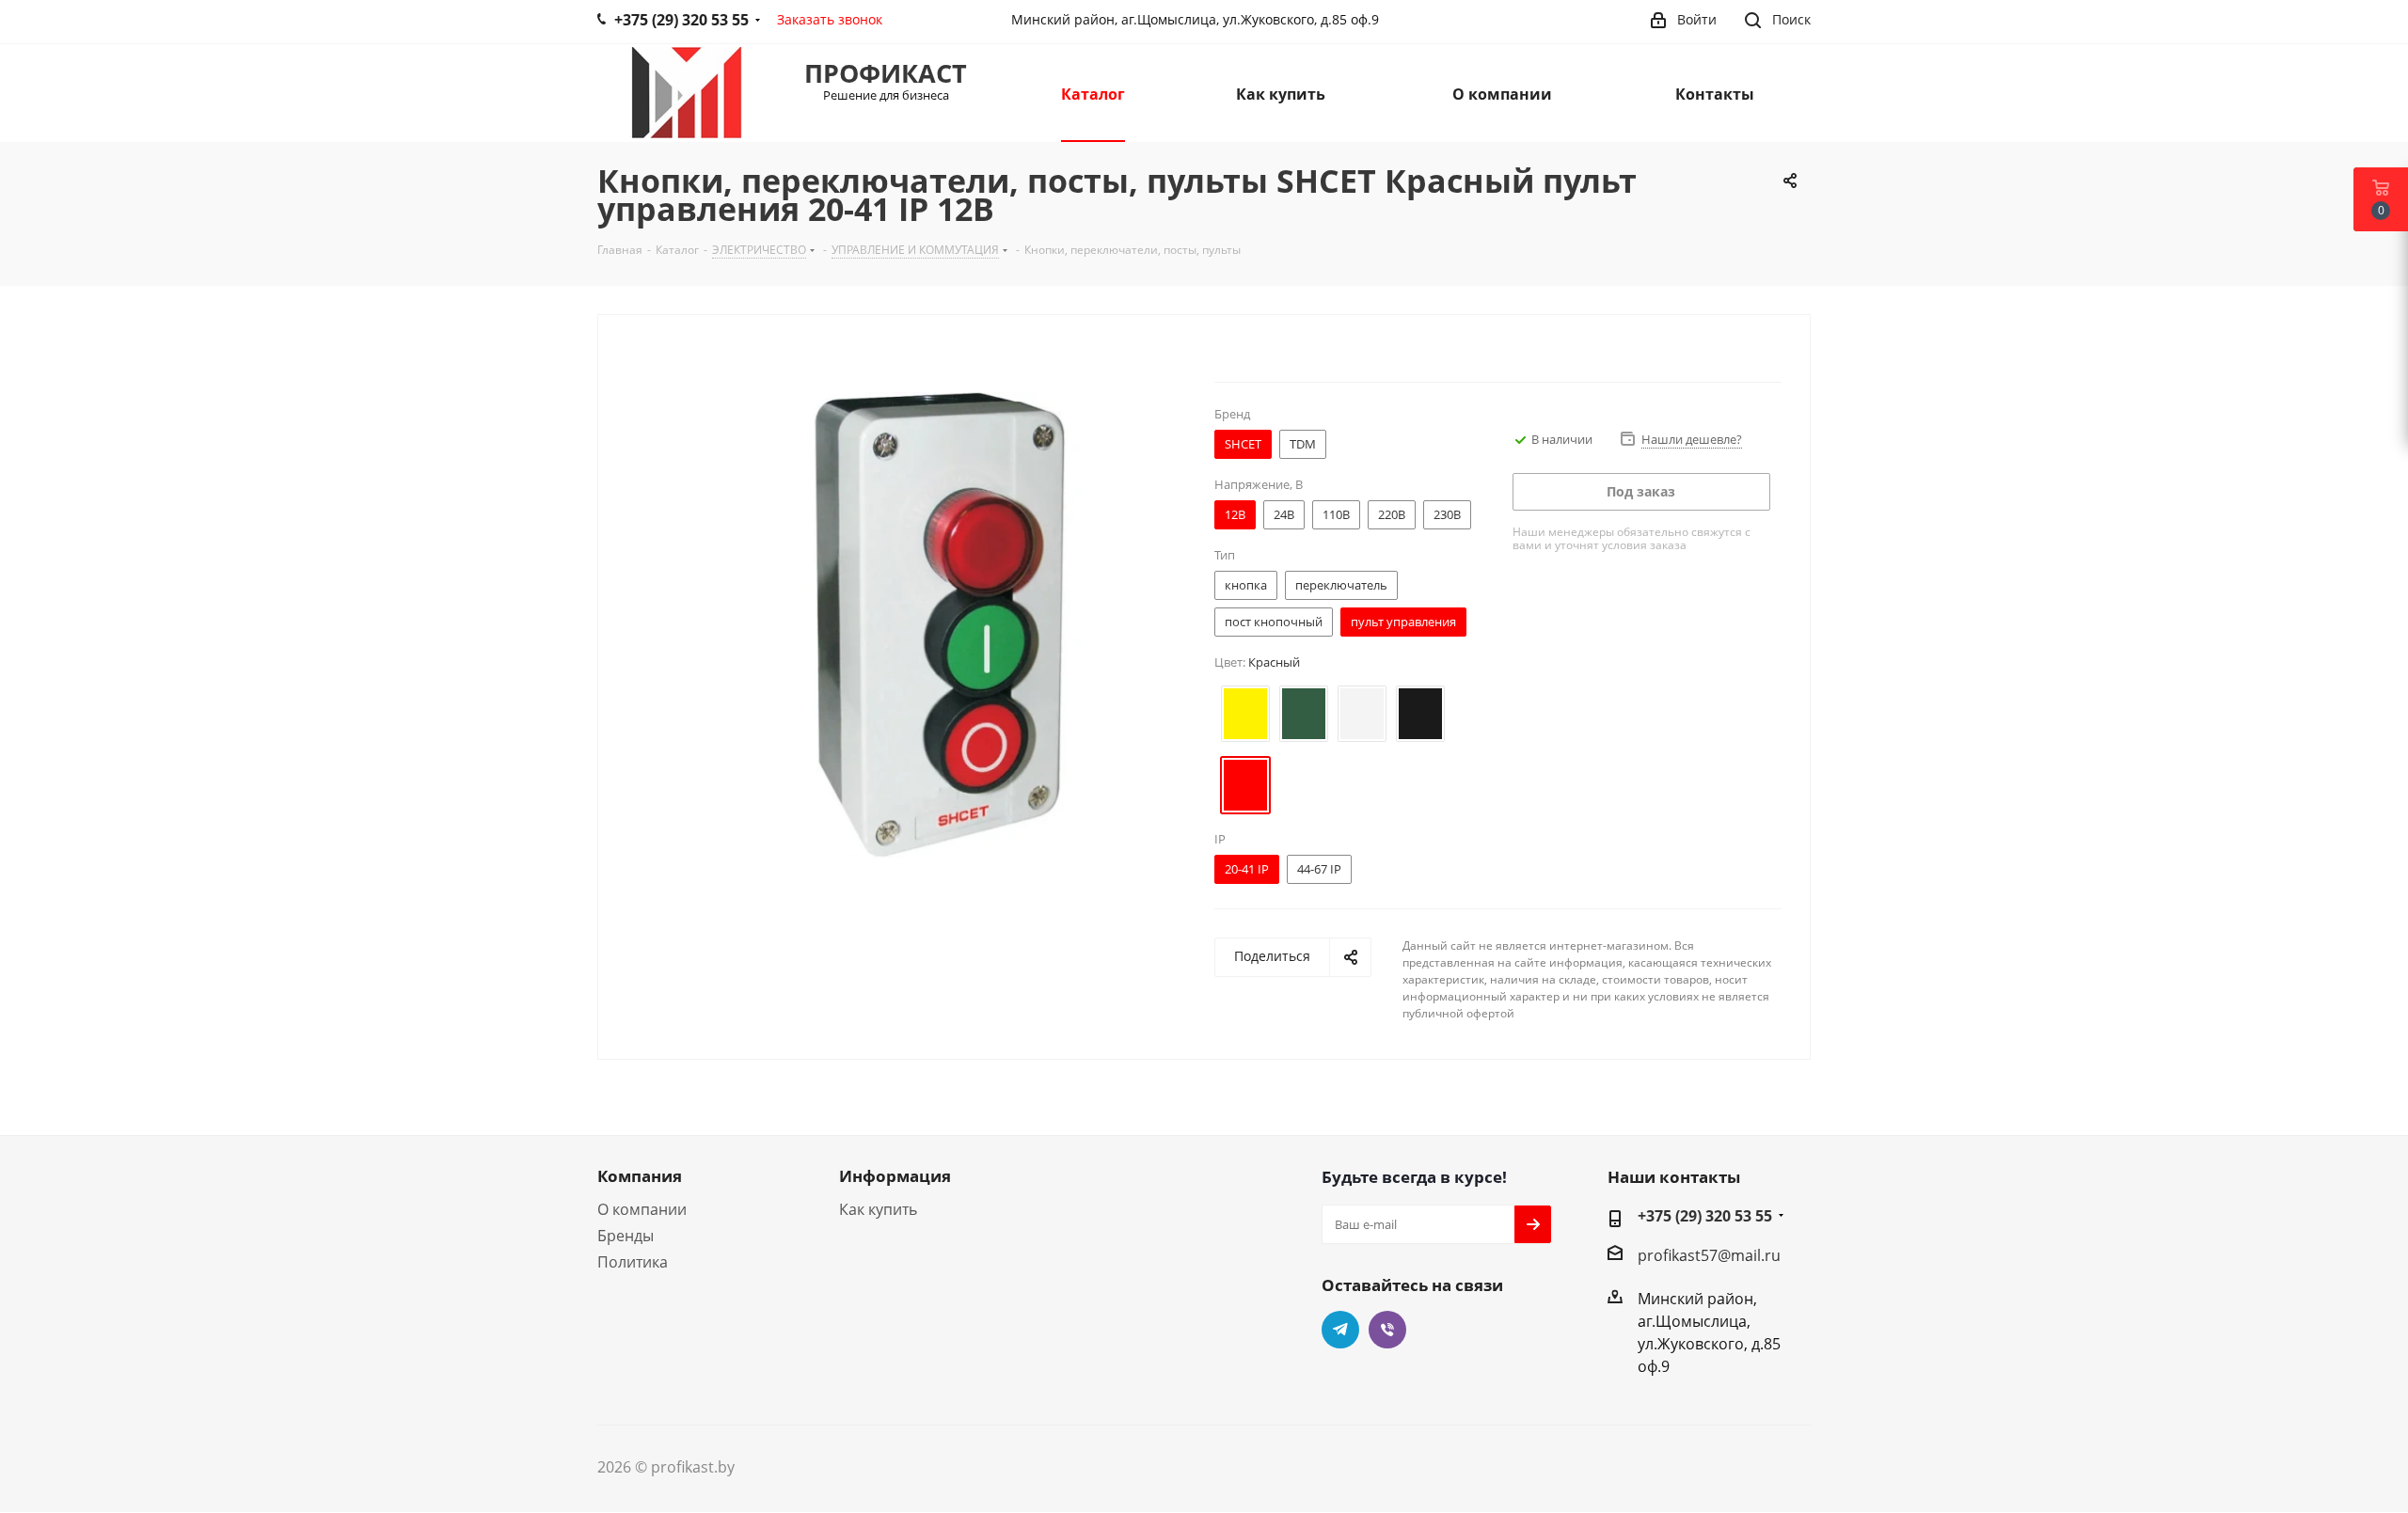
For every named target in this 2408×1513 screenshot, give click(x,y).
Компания (640, 1176)
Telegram (1340, 1330)
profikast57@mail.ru (1709, 1255)
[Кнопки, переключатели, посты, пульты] (935, 623)
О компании (642, 1209)
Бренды (626, 1236)
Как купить (878, 1209)
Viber (1387, 1330)
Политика (633, 1262)
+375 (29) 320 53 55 (1705, 1216)
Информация (895, 1176)
